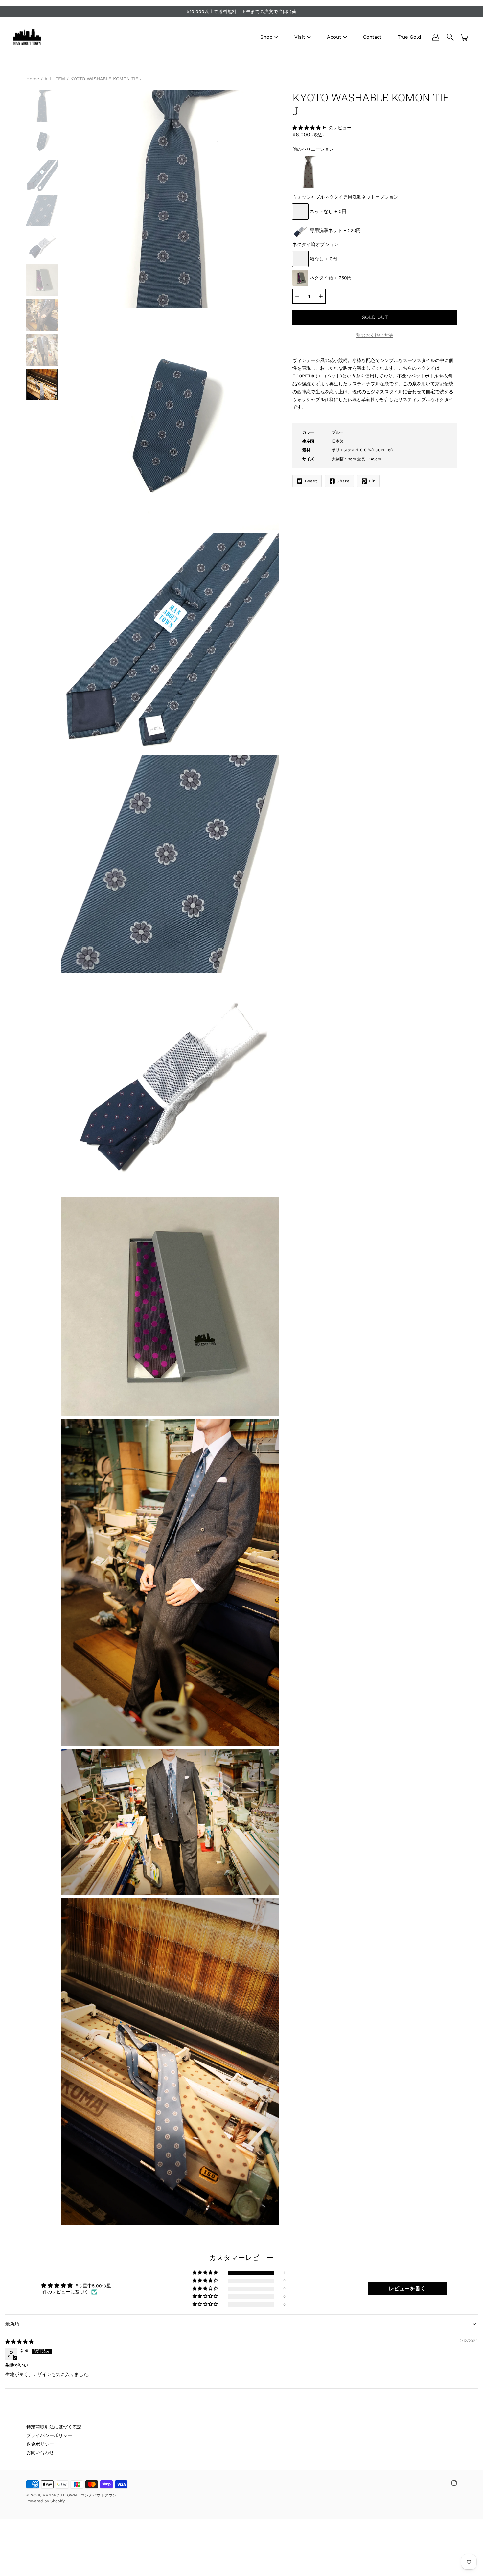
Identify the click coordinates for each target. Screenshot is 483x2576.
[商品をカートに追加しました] (465, 37)
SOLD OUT (375, 317)
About (334, 37)
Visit (300, 37)
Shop (266, 37)
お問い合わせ (40, 2452)
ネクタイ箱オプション (315, 244)
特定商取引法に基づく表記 (54, 2427)
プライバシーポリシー (49, 2435)
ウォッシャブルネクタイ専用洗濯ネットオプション (345, 197)
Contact (372, 37)
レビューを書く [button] (407, 2288)
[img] (19, 2342)
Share (343, 481)
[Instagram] (454, 2483)
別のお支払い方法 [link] (375, 335)
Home (33, 79)
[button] (307, 128)
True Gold (409, 37)
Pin (372, 481)
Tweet (311, 481)
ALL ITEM (55, 79)
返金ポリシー (40, 2444)
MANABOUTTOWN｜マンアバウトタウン (79, 2495)
